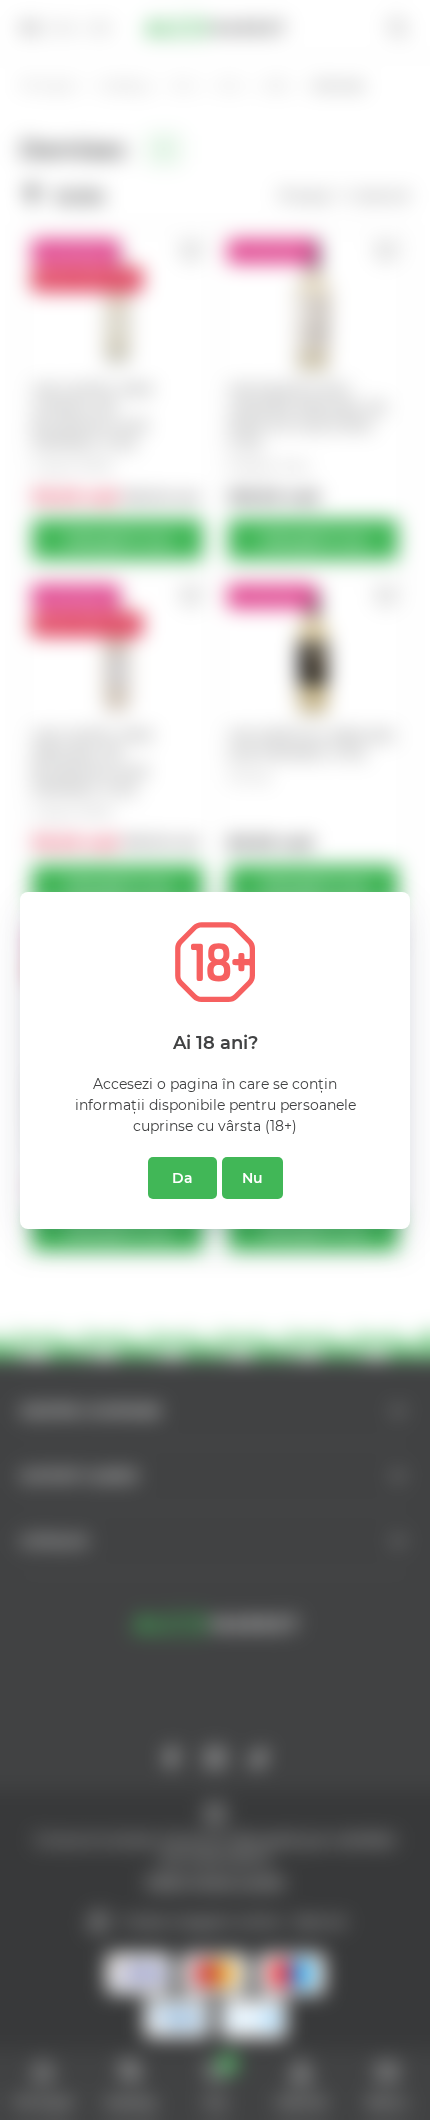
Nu (252, 1178)
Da (182, 1178)
